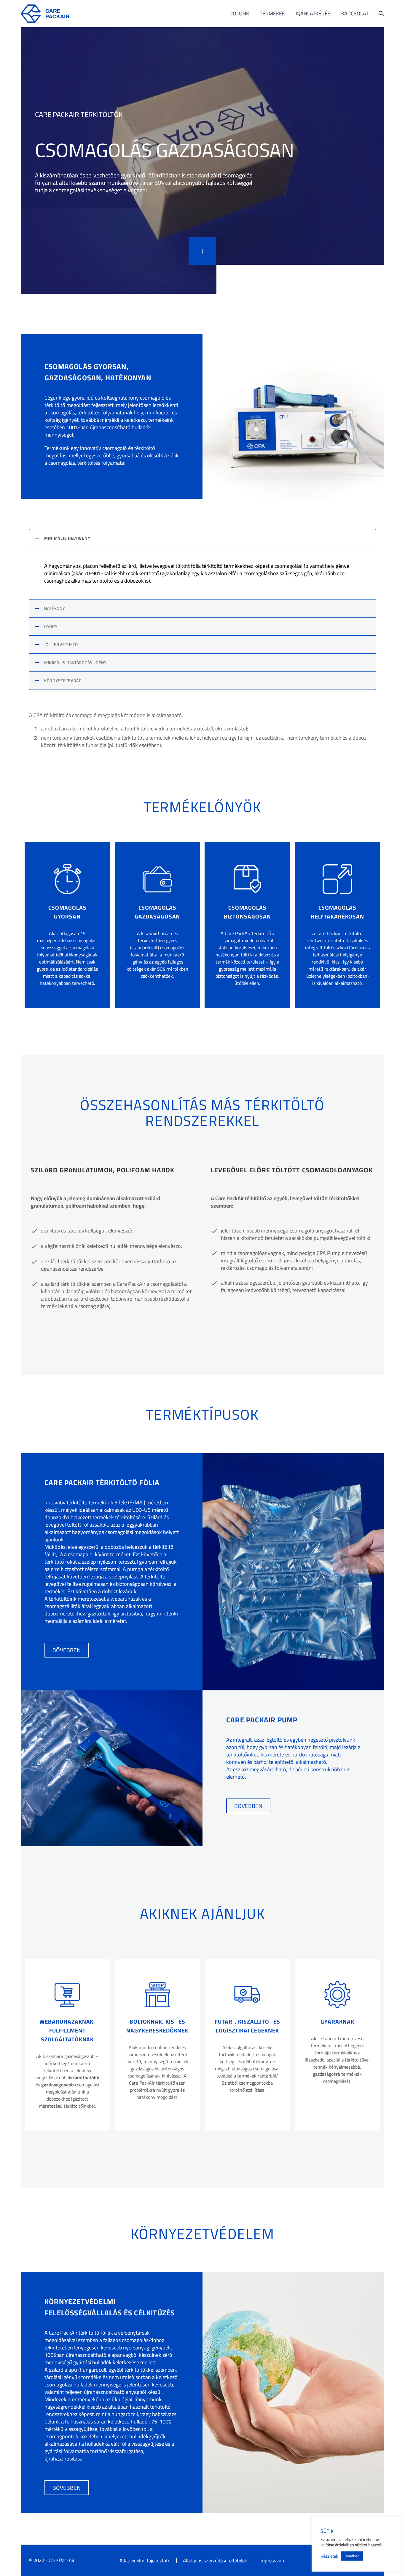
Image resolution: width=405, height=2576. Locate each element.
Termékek (272, 14)
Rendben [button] (352, 2556)
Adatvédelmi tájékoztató (145, 2561)
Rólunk (239, 14)
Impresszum (272, 2561)
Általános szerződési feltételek (215, 2561)
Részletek (329, 2556)
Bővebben (67, 1650)
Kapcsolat (355, 14)
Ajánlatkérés (313, 14)
